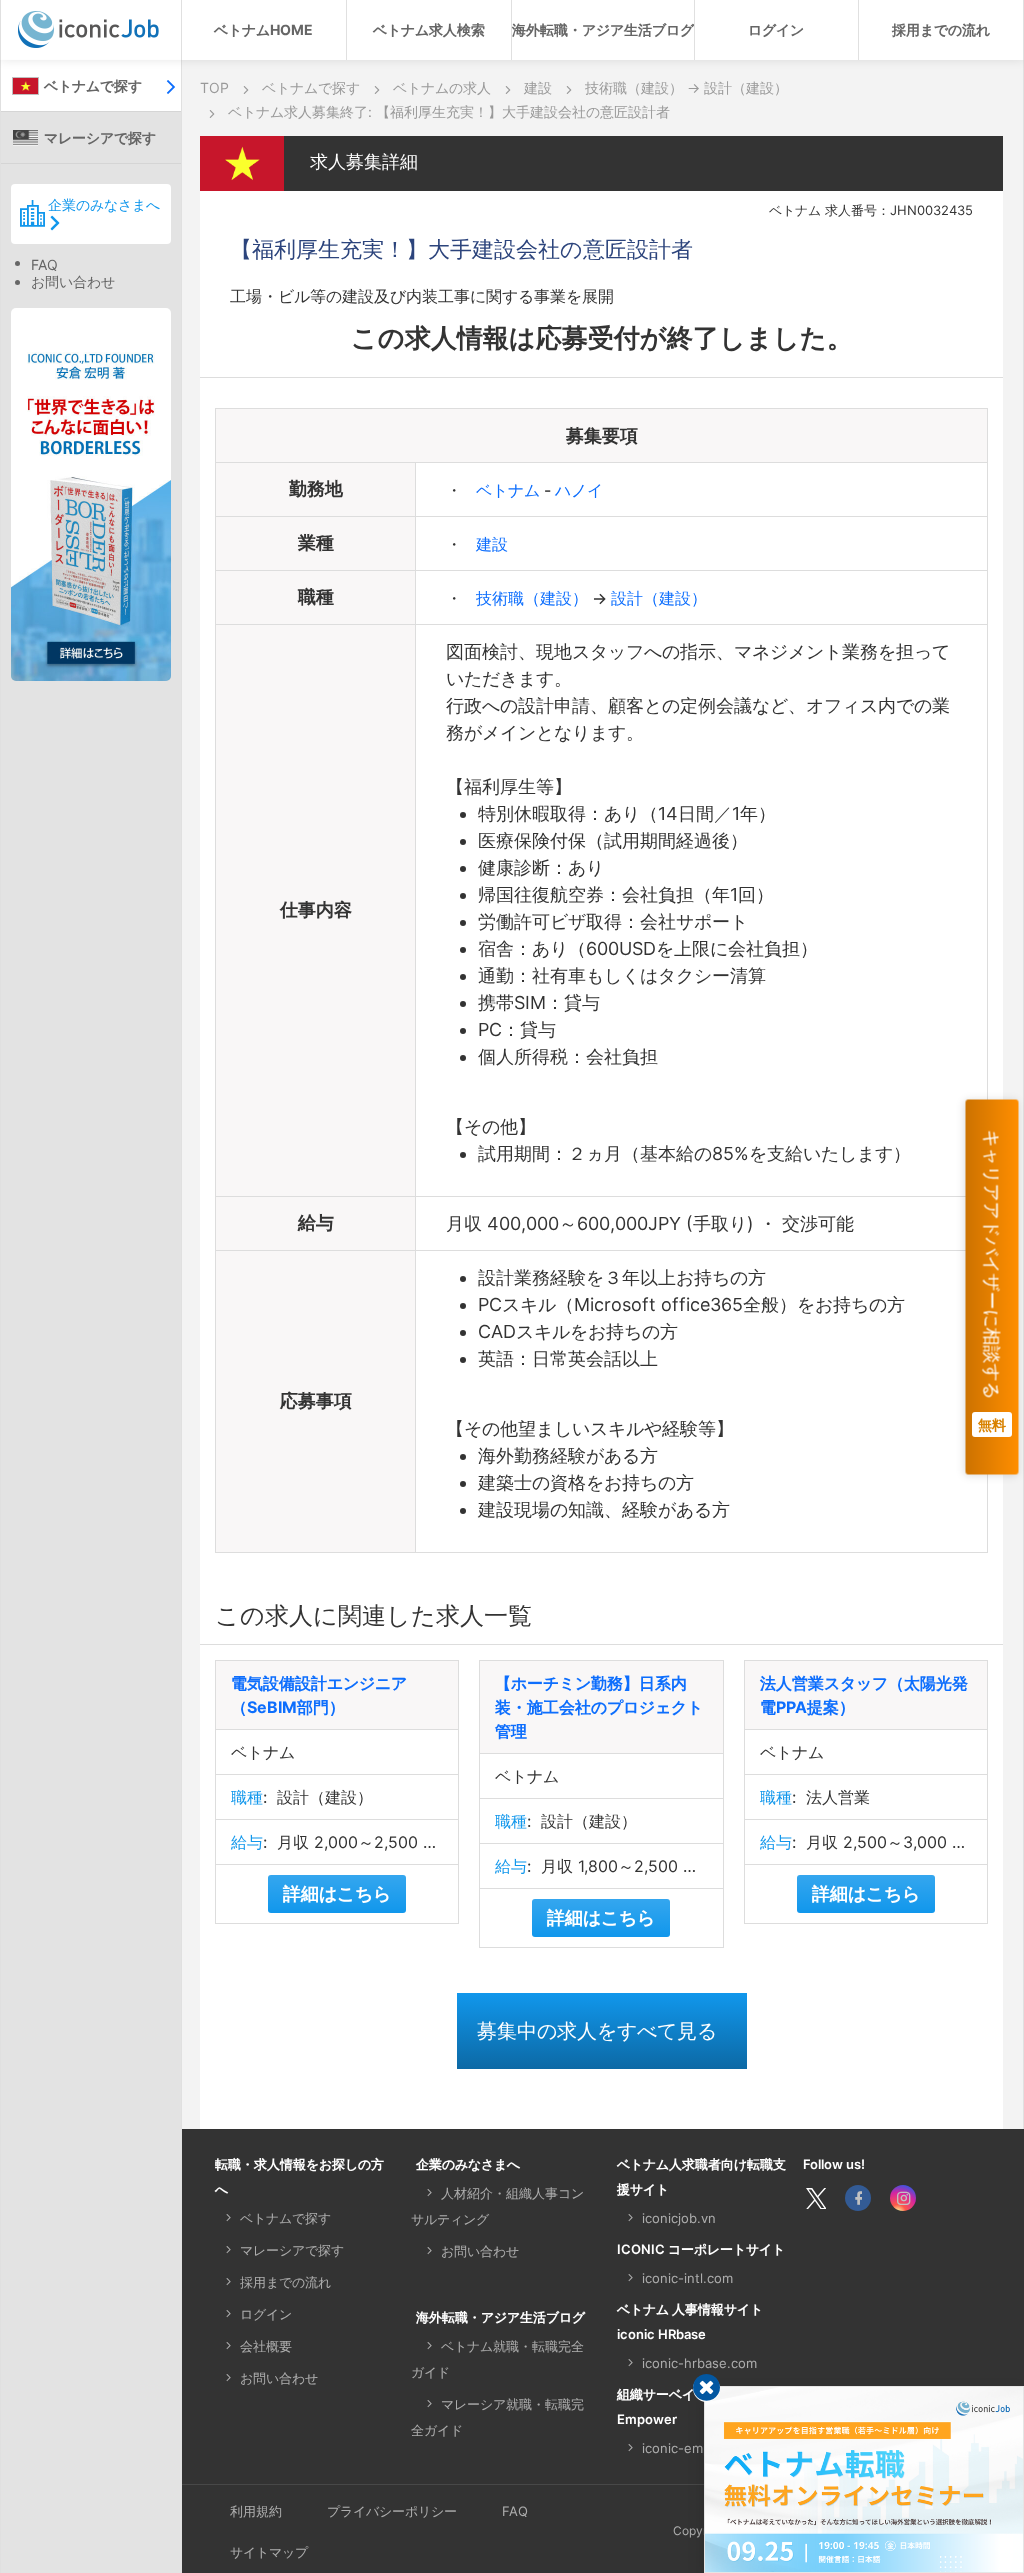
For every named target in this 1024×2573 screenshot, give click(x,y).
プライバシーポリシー (392, 2511)
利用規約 (256, 2511)
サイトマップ (269, 2552)
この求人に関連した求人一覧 (373, 1615)
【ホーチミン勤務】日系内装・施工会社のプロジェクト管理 (599, 1707)
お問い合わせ (73, 281)
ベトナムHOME (263, 29)
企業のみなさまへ (104, 204)
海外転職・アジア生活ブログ (603, 29)
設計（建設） (659, 598)
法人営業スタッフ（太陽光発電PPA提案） (864, 1695)
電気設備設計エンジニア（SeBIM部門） (319, 1695)
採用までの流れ (941, 29)
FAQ (44, 264)
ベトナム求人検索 (429, 29)
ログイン (776, 29)
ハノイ (579, 490)
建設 (492, 544)
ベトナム (510, 490)
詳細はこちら (337, 1893)
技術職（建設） (534, 598)
